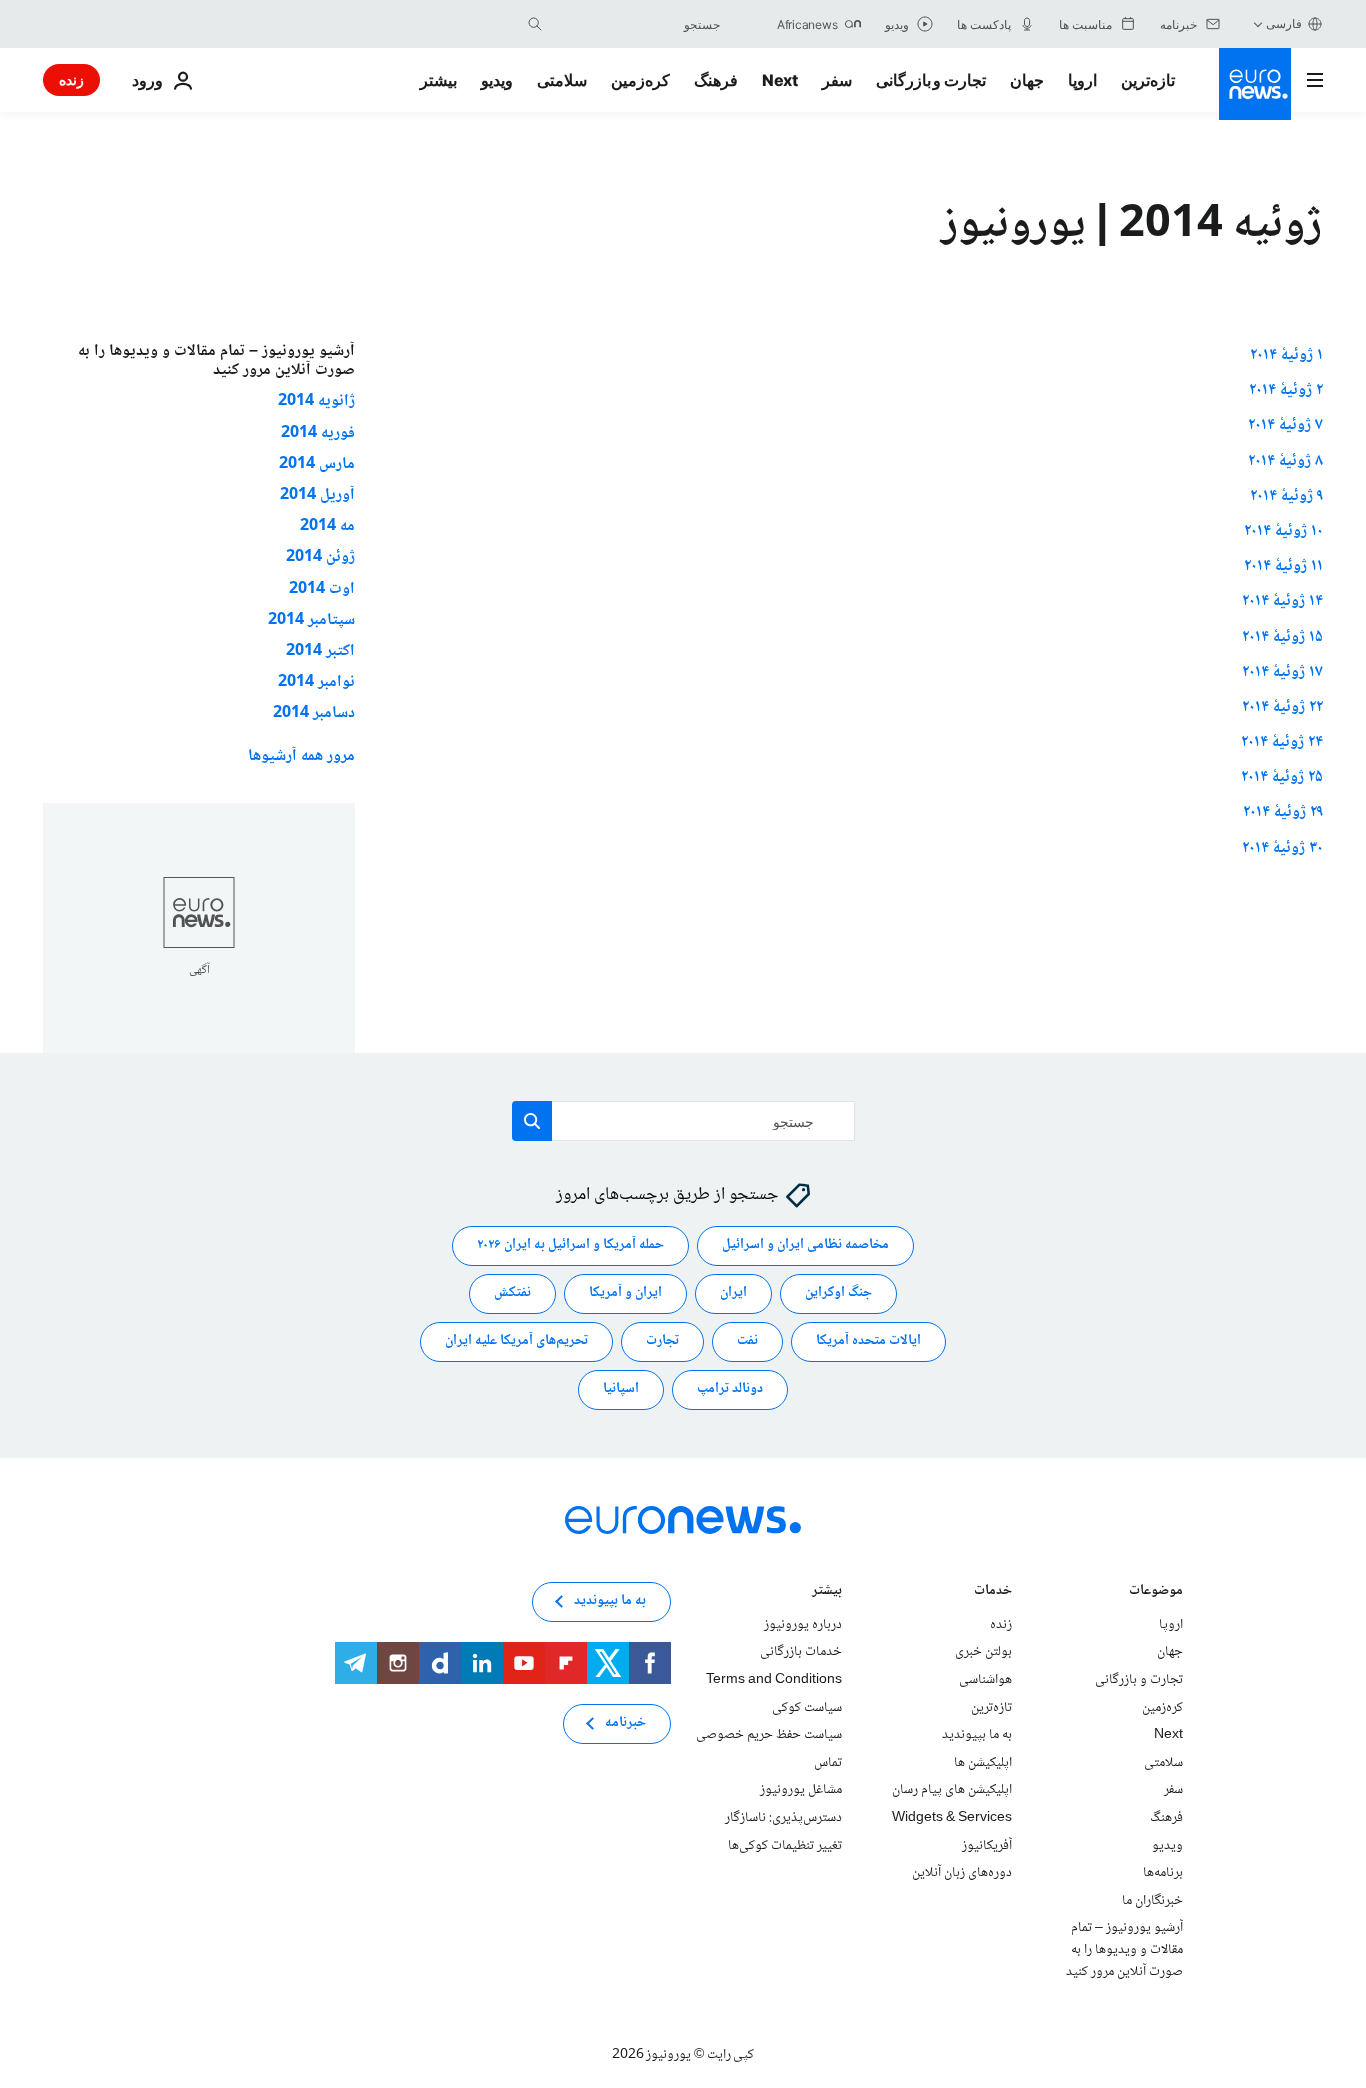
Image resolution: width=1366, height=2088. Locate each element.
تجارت (662, 1341)
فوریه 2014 (318, 433)
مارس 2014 (317, 464)
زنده (71, 79)
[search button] (535, 24)
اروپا (1082, 80)
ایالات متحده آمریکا (868, 1341)
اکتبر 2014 (320, 651)
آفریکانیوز (987, 1845)
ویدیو (497, 80)
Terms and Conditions (774, 1680)
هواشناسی (985, 1680)
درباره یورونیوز (803, 1624)
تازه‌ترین (1148, 80)
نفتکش (512, 1293)
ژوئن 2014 (320, 557)
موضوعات (1156, 1591)
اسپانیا (621, 1389)
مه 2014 (327, 526)
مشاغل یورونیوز (801, 1790)
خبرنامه (625, 1723)
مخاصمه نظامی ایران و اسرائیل (805, 1245)
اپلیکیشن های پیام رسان (952, 1790)
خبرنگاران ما (1152, 1900)
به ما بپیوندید (977, 1735)
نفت (747, 1341)
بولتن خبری (983, 1652)
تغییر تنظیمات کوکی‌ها (785, 1845)
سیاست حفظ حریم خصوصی (769, 1735)
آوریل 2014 (317, 495)
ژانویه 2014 (316, 401)
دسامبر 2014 (314, 713)
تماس (828, 1762)
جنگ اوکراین (838, 1293)
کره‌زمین (640, 80)
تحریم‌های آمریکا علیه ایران (516, 1341)
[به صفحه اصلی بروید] (1255, 84)
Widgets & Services (952, 1818)
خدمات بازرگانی (801, 1652)
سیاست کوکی (807, 1707)
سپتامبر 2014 (311, 620)
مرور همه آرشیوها (301, 756)
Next (780, 80)
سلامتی (562, 80)
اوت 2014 (322, 589)
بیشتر (827, 1591)
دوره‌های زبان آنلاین (962, 1873)
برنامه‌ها (1163, 1873)
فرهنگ (716, 80)
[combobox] (636, 24)
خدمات (993, 1591)
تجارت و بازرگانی (931, 80)
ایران (733, 1293)
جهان (1027, 80)
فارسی (1284, 23)
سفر (837, 80)
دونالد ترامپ (730, 1389)
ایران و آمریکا (625, 1293)
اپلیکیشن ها (983, 1762)
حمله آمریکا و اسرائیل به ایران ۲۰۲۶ (570, 1245)
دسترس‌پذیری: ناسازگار (783, 1818)
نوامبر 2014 (316, 682)
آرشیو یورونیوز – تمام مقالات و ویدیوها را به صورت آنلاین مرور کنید (1124, 1949)
